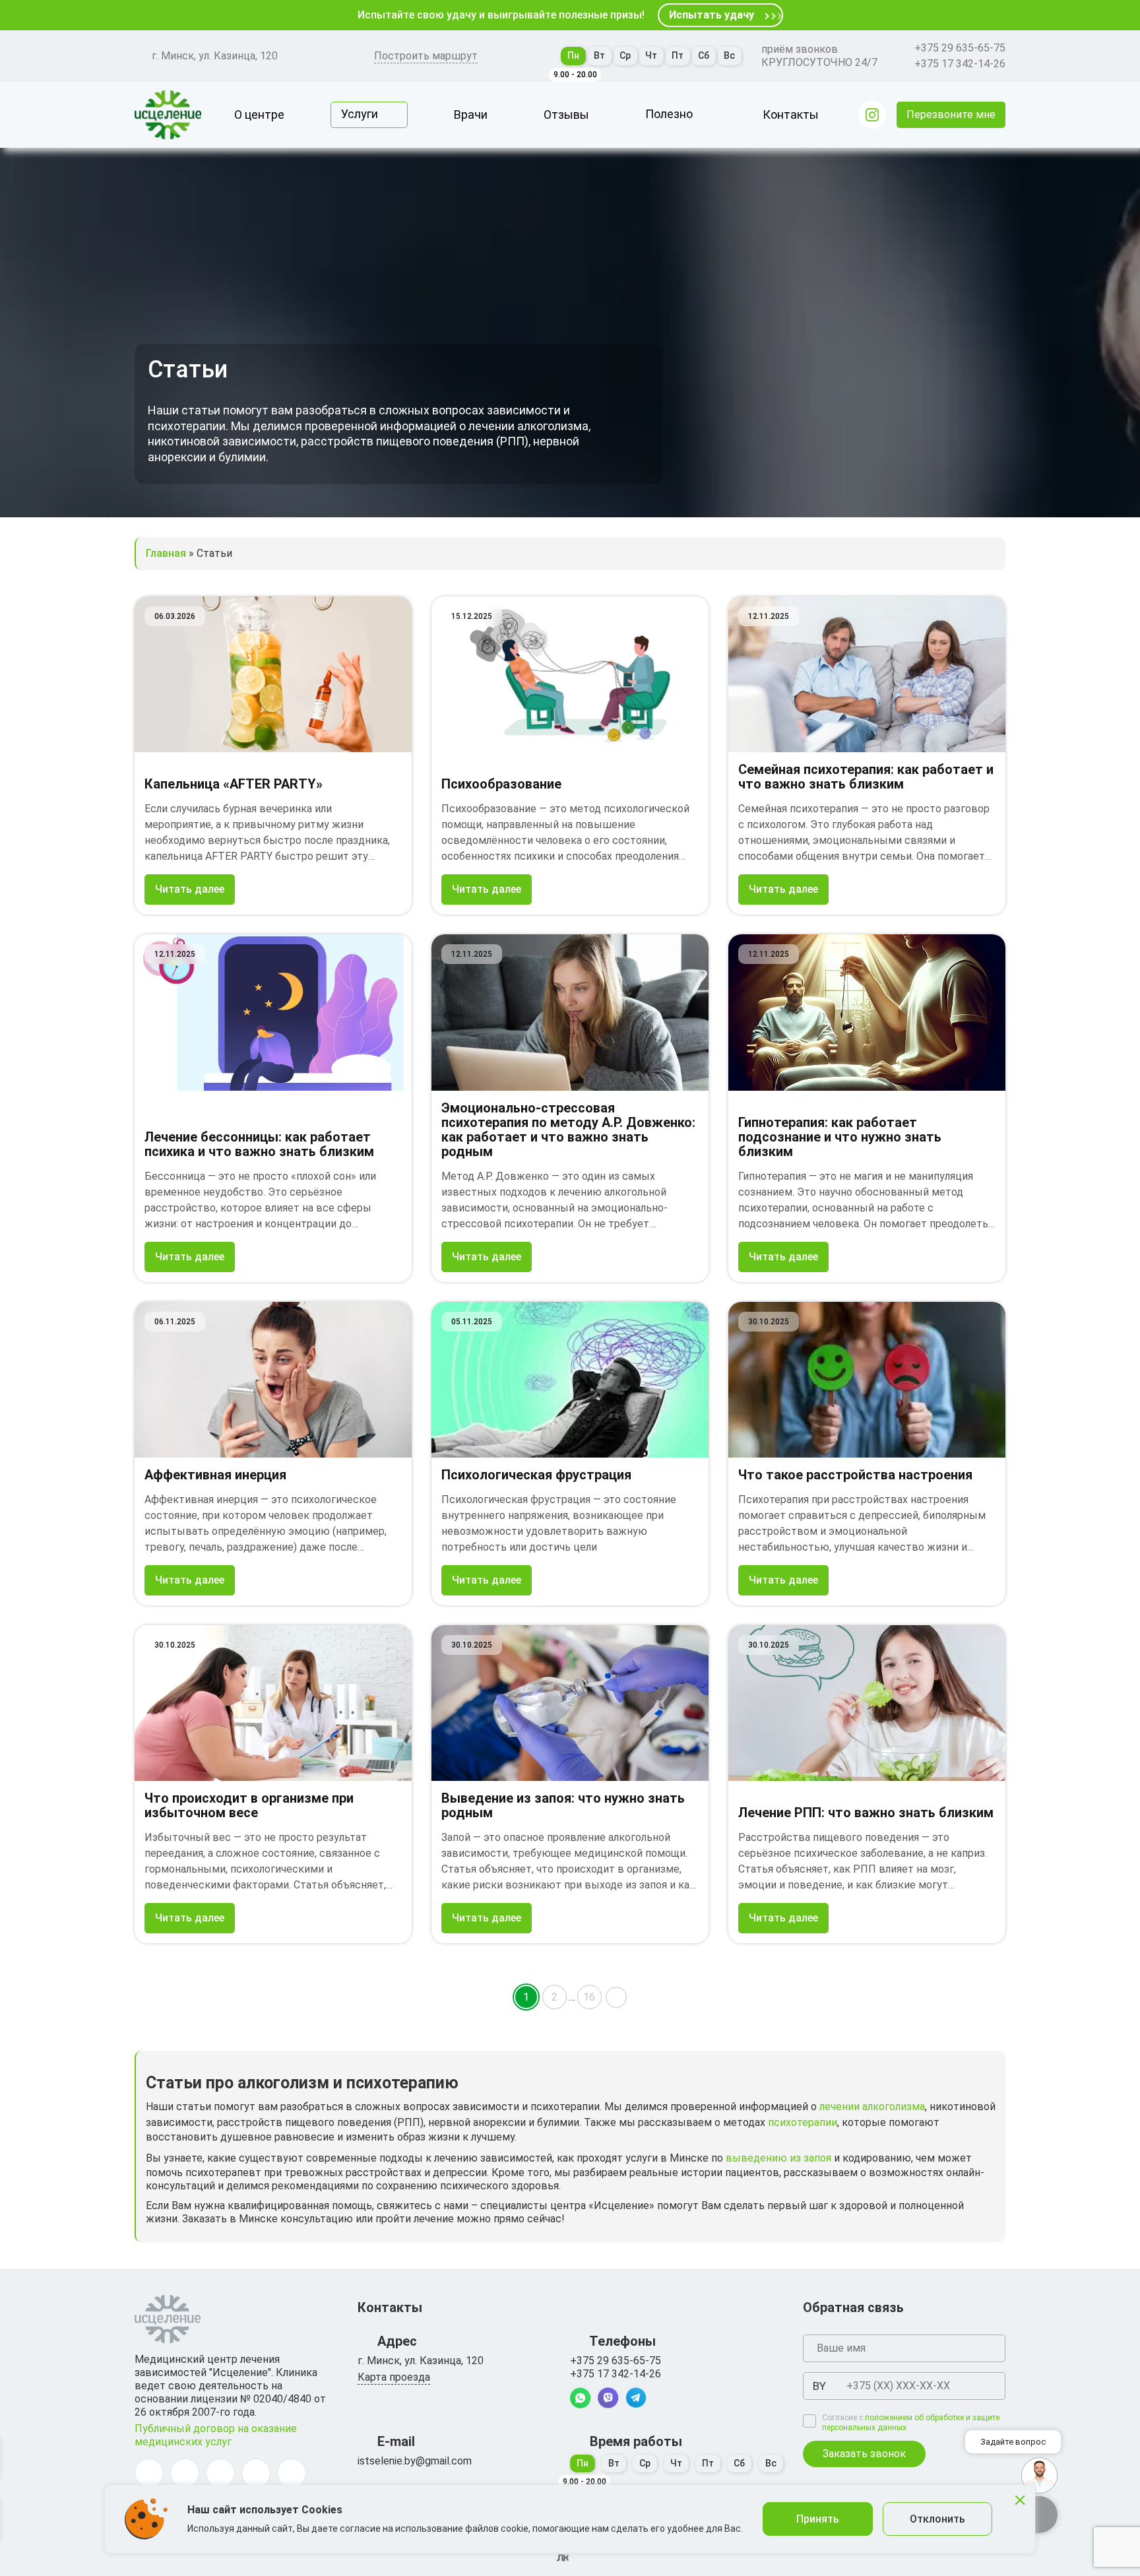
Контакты (791, 114)
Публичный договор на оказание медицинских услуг (216, 2435)
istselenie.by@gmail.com (415, 2461)
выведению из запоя (778, 2158)
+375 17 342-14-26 (960, 64)
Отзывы (566, 114)
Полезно (669, 114)
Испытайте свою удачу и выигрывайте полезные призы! (501, 15)
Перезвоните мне (951, 114)
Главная (166, 553)
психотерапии (803, 2122)
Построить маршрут (426, 56)
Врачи (471, 114)
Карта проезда (394, 2377)
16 (589, 1997)
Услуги (360, 114)
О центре (259, 114)
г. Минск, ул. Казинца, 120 (215, 56)
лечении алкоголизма (872, 2107)
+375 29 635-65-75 (960, 48)
